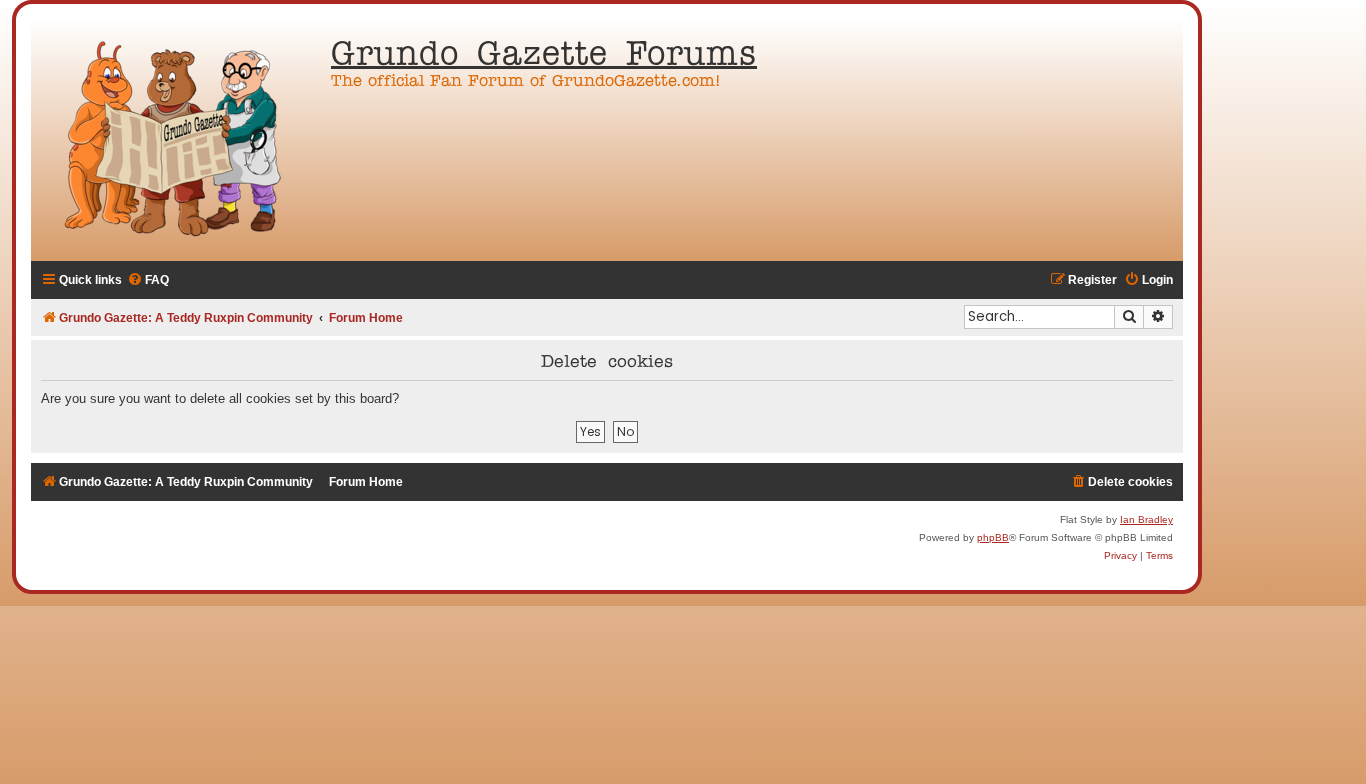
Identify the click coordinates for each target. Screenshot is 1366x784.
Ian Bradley (1146, 519)
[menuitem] (148, 280)
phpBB (993, 537)
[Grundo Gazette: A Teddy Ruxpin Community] (176, 140)
